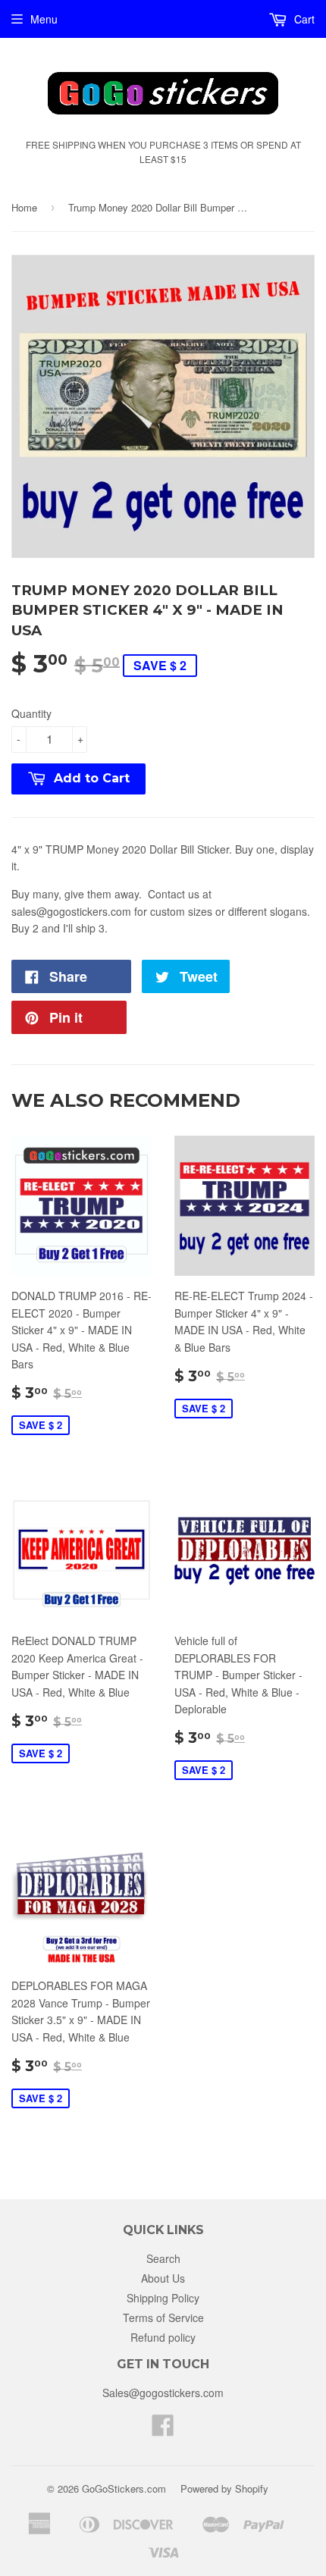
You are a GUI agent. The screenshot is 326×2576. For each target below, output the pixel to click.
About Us (163, 2278)
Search (163, 2258)
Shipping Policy (163, 2298)
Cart (303, 19)
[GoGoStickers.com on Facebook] (163, 2430)
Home (24, 207)
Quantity (31, 713)
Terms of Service (163, 2317)
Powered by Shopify (224, 2488)
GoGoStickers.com (124, 2488)
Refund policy (163, 2337)
